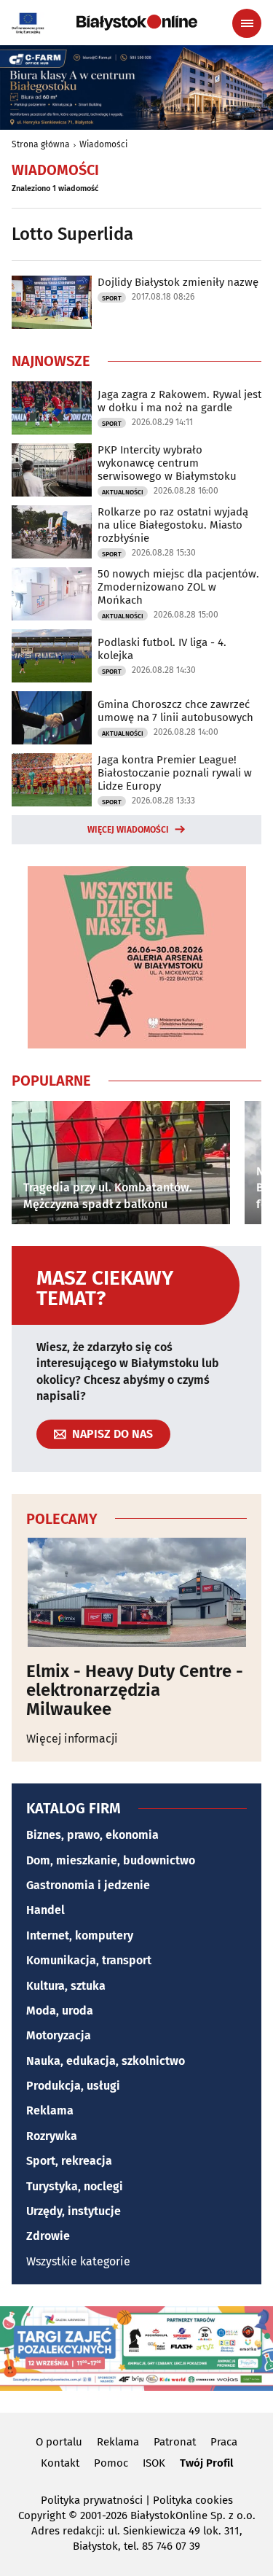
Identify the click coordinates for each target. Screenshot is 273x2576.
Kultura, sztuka (66, 1986)
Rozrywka (52, 2136)
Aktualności (123, 492)
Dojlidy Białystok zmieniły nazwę (178, 282)
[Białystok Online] (137, 23)
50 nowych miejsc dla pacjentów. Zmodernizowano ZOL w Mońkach (178, 587)
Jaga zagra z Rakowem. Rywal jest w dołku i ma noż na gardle (179, 401)
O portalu (59, 2442)
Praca (224, 2442)
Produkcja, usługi (73, 2086)
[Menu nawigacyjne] (247, 23)
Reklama (50, 2110)
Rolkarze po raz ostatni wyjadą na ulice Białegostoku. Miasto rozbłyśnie (173, 525)
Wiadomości (103, 144)
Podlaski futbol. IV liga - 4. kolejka (162, 649)
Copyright (42, 2515)
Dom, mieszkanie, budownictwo (111, 1860)
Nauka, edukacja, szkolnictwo (106, 2061)
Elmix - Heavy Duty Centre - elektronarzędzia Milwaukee (135, 1690)
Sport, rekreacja (69, 2161)
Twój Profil (206, 2463)
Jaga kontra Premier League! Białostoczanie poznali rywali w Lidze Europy (175, 773)
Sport (112, 298)
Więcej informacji (72, 1739)
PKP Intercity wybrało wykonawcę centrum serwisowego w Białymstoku (167, 463)
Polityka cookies (193, 2500)
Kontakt (60, 2463)
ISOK (154, 2463)
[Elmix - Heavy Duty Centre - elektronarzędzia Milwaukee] (136, 1592)
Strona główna (41, 144)
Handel (45, 1910)
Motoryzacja (59, 2035)
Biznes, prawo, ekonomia (92, 1835)
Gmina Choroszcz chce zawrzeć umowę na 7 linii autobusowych (175, 711)
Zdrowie (48, 2236)
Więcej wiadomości (128, 830)
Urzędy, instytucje (74, 2211)
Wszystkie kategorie (78, 2261)
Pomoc (111, 2463)
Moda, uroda (60, 2011)
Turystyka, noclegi (75, 2186)
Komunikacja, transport (89, 1960)
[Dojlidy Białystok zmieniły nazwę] (52, 302)
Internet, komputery (80, 1935)
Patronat (175, 2442)
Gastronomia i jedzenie (88, 1885)
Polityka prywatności (92, 2500)
